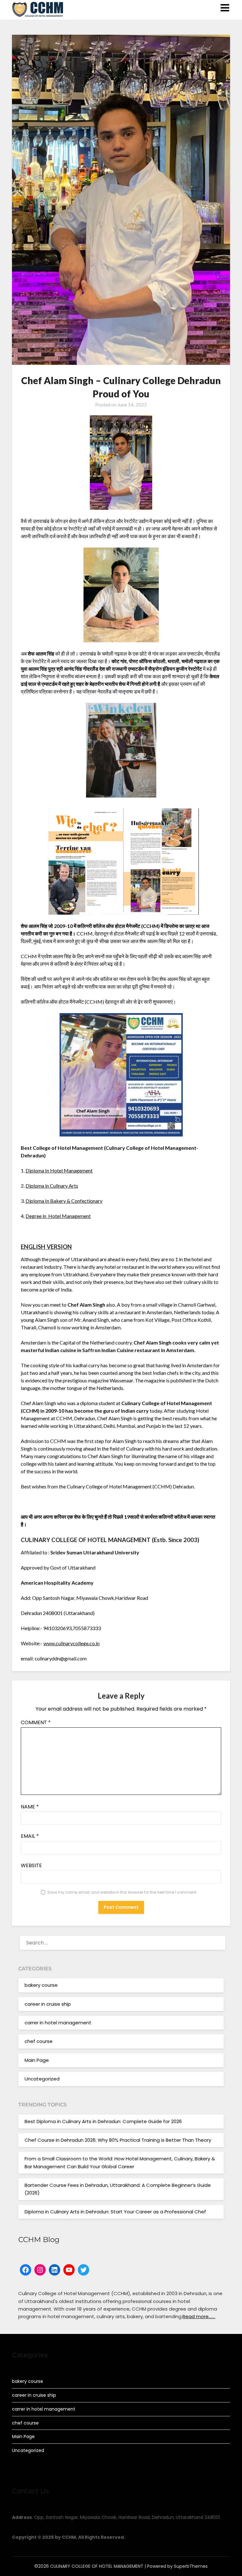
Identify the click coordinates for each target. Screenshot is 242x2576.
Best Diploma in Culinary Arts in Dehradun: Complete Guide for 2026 (103, 2121)
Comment (36, 1722)
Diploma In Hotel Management (59, 1170)
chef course (39, 2041)
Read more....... (199, 2316)
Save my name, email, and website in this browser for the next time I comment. (122, 1892)
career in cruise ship (48, 2004)
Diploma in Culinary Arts (52, 1186)
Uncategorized (42, 2079)
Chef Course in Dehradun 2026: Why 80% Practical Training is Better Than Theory (118, 2140)
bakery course (41, 1985)
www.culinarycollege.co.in (72, 1643)
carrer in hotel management (58, 2023)
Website (31, 1865)
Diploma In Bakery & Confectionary (64, 1201)
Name (30, 1807)
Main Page (37, 2060)
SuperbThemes (191, 2566)
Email (30, 1836)
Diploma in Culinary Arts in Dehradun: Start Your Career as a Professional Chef (115, 2212)
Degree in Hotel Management (58, 1216)
